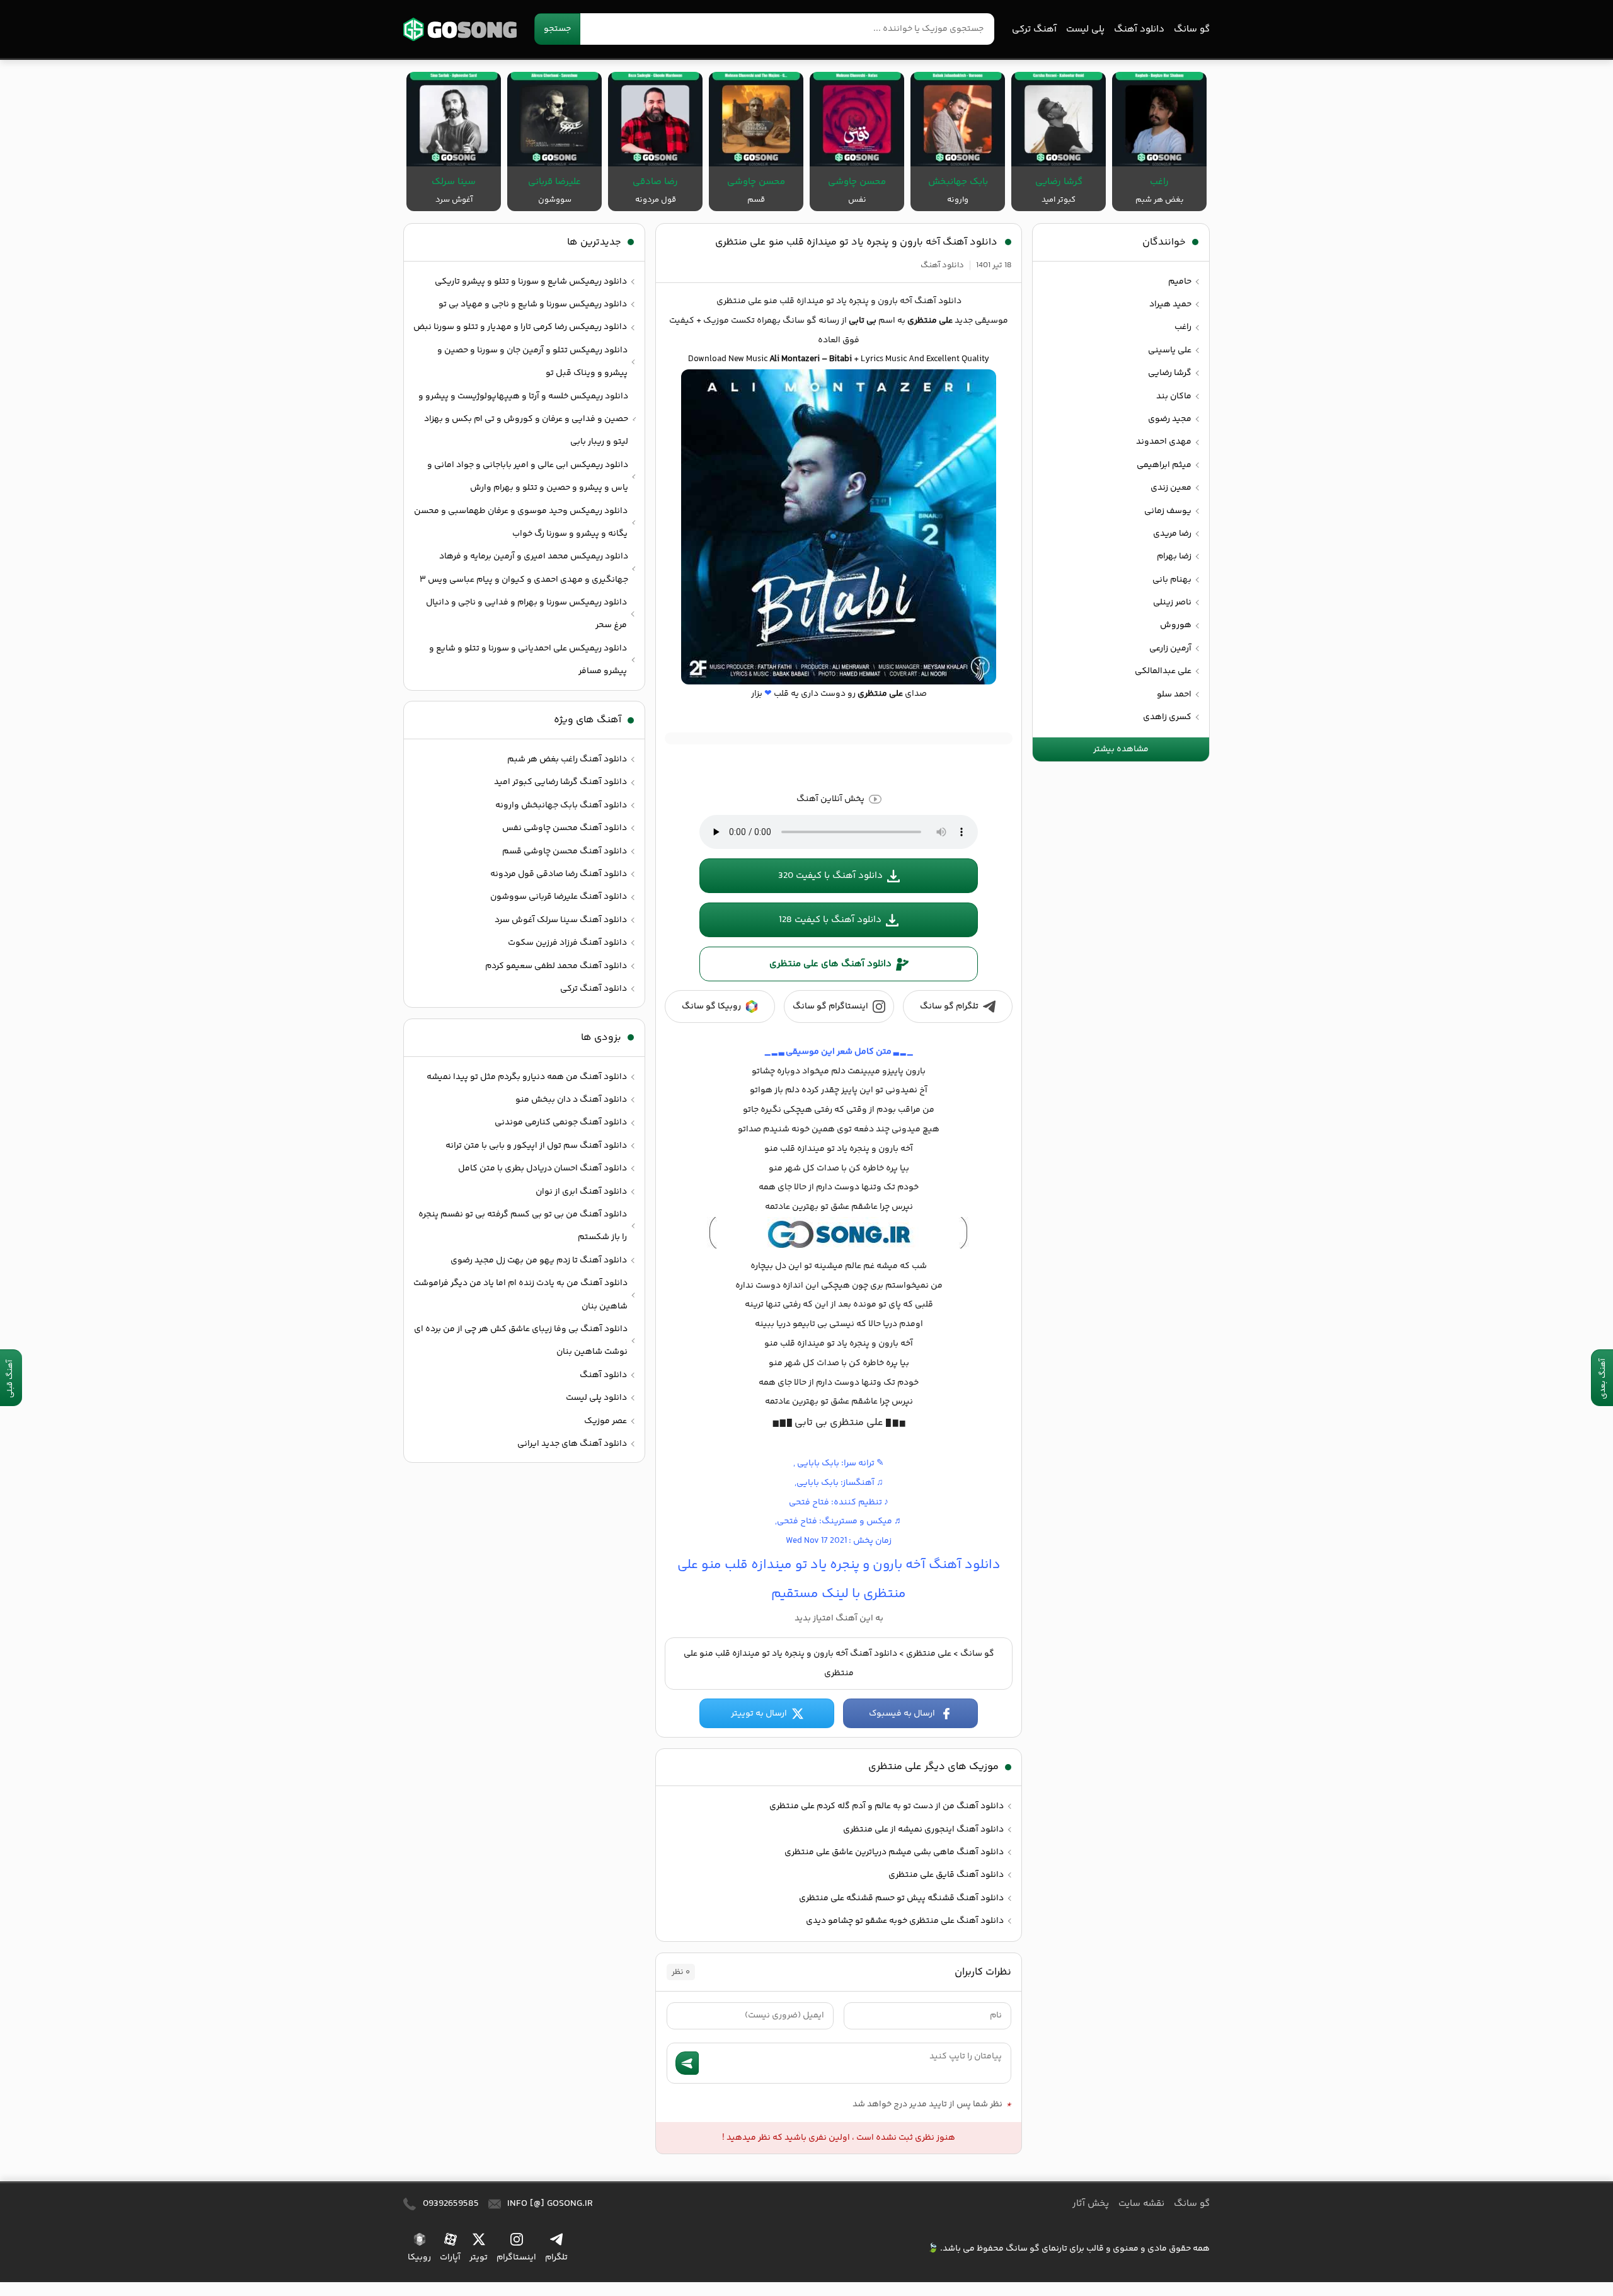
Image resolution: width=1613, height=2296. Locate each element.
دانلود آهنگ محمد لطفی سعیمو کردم (556, 966)
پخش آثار (1091, 2204)
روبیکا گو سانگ (711, 1007)
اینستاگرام (516, 2258)
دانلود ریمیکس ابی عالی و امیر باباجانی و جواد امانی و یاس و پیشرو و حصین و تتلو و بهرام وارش (528, 476)
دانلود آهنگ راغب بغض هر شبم (567, 759)
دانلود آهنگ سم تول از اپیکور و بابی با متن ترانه (536, 1146)
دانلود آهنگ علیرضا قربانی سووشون (559, 897)
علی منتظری (929, 1654)
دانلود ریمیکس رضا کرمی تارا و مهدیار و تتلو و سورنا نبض (520, 327)
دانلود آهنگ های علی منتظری (830, 964)
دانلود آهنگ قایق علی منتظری (946, 1875)
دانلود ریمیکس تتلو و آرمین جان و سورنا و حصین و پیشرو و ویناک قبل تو (532, 362)
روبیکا (419, 2258)
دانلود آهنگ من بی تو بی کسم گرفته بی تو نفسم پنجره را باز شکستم (523, 1226)
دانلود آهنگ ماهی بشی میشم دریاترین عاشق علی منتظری (894, 1852)
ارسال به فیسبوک (902, 1714)
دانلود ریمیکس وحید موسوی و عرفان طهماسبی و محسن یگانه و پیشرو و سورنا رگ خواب (521, 522)
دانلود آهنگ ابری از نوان (581, 1192)
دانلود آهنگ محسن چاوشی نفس (565, 828)
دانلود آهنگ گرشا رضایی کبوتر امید (560, 782)
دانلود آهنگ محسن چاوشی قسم (565, 851)
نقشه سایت (1141, 2204)
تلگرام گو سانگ (949, 1007)
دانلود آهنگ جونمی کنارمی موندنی (561, 1122)
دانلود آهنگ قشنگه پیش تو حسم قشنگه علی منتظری (901, 1898)
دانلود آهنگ (1139, 29)
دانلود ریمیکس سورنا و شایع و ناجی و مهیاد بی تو (533, 304)
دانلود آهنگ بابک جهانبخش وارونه (561, 805)
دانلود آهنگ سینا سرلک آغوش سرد (561, 920)
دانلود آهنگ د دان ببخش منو (571, 1100)
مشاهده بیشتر (1121, 749)
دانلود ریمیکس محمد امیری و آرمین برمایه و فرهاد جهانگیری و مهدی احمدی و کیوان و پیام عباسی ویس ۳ (524, 568)
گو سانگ (460, 29)
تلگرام (556, 2258)
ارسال (687, 2063)
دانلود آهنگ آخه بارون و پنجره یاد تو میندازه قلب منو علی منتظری (856, 242)
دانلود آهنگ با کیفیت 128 (830, 920)
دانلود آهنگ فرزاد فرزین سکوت (567, 943)
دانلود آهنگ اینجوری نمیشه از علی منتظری (923, 1830)
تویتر (479, 2258)
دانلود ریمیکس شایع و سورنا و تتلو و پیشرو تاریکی (531, 282)
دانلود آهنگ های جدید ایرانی (572, 1444)
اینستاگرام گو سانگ (830, 1007)
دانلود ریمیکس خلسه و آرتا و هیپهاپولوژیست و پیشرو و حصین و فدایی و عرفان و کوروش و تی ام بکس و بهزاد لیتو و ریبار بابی (523, 419)
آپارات (450, 2258)
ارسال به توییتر (759, 1714)
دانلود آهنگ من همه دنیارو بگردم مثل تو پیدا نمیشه (527, 1077)
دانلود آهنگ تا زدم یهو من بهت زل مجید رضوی (539, 1260)
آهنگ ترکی (1034, 29)
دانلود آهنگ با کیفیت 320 (830, 876)
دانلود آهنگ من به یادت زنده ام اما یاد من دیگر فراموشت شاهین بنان (520, 1295)
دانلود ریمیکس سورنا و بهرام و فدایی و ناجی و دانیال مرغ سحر (526, 614)
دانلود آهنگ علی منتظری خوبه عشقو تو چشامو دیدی (905, 1921)
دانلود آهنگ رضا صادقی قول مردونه (559, 874)
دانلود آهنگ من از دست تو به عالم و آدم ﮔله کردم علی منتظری (887, 1806)
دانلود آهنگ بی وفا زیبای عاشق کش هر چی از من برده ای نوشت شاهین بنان (521, 1341)
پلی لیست (1085, 29)
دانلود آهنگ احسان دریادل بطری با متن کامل (542, 1168)
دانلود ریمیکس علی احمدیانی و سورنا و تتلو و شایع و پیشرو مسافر (528, 660)
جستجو (557, 29)
